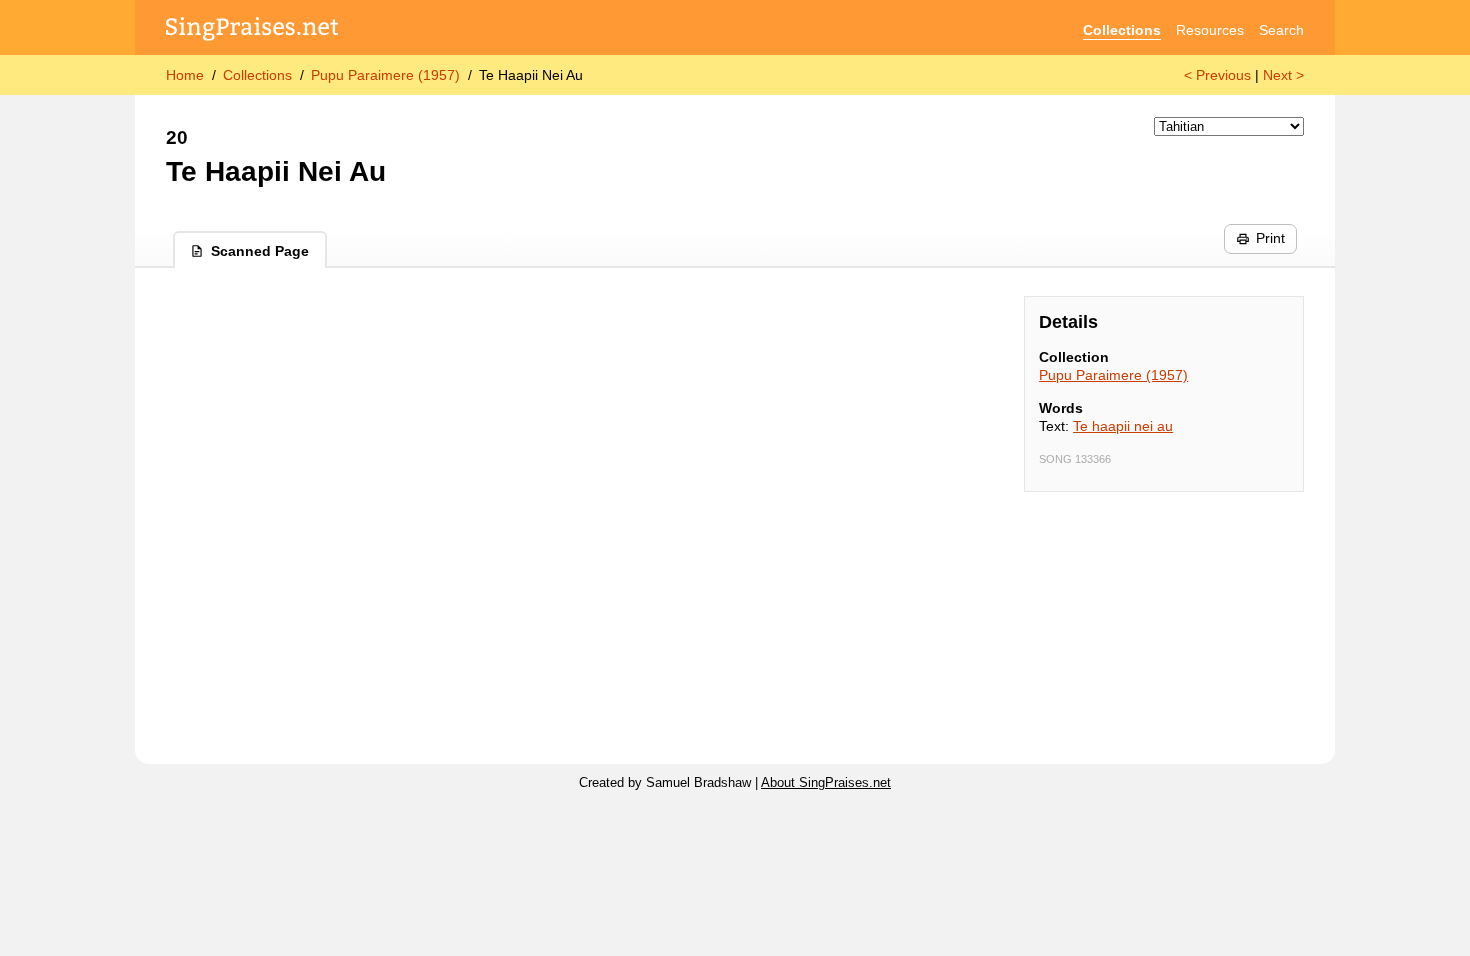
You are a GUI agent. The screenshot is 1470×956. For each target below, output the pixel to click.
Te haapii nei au (1123, 426)
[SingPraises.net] (252, 30)
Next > (1283, 75)
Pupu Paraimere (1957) (385, 75)
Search (1281, 30)
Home (185, 75)
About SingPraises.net (826, 783)
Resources (1210, 30)
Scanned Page (260, 251)
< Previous (1217, 75)
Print (1270, 238)
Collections (1122, 30)
